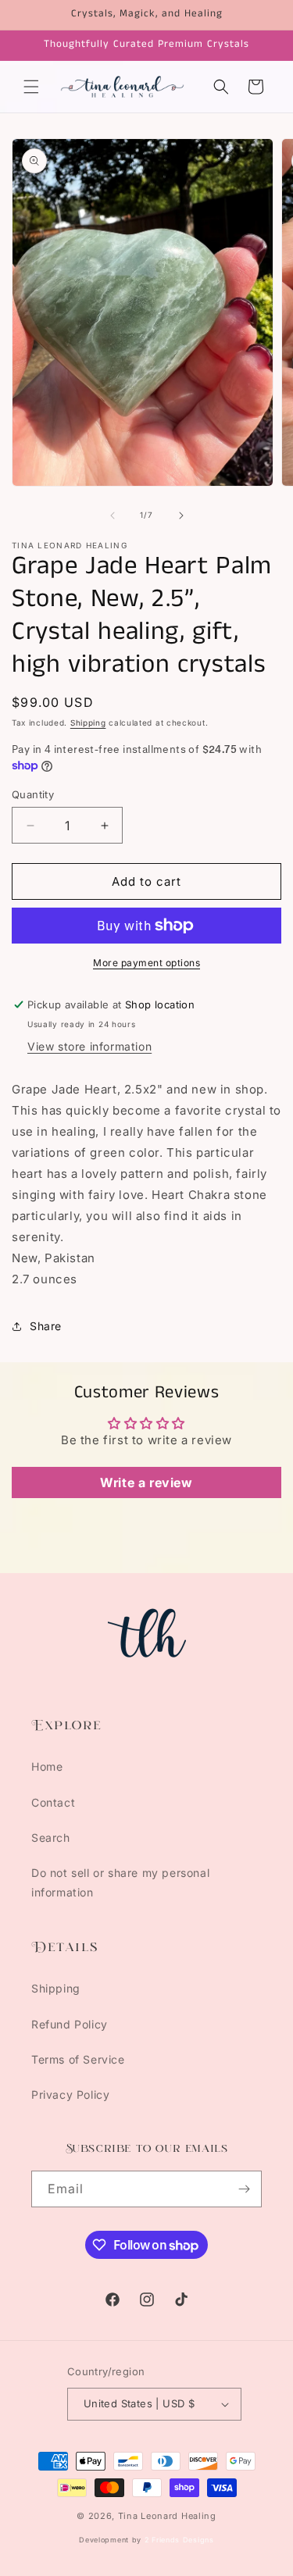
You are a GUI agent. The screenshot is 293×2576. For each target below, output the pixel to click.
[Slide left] (113, 516)
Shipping (88, 722)
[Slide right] (181, 516)
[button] (31, 87)
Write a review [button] (146, 1482)
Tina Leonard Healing (167, 2516)
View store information (89, 1046)
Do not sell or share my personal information (120, 1882)
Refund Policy (70, 2024)
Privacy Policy (70, 2094)
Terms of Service (78, 2059)
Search (51, 1837)
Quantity (33, 794)
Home (47, 1766)
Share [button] (46, 1326)
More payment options (146, 963)
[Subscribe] (244, 2189)
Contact (53, 1802)
